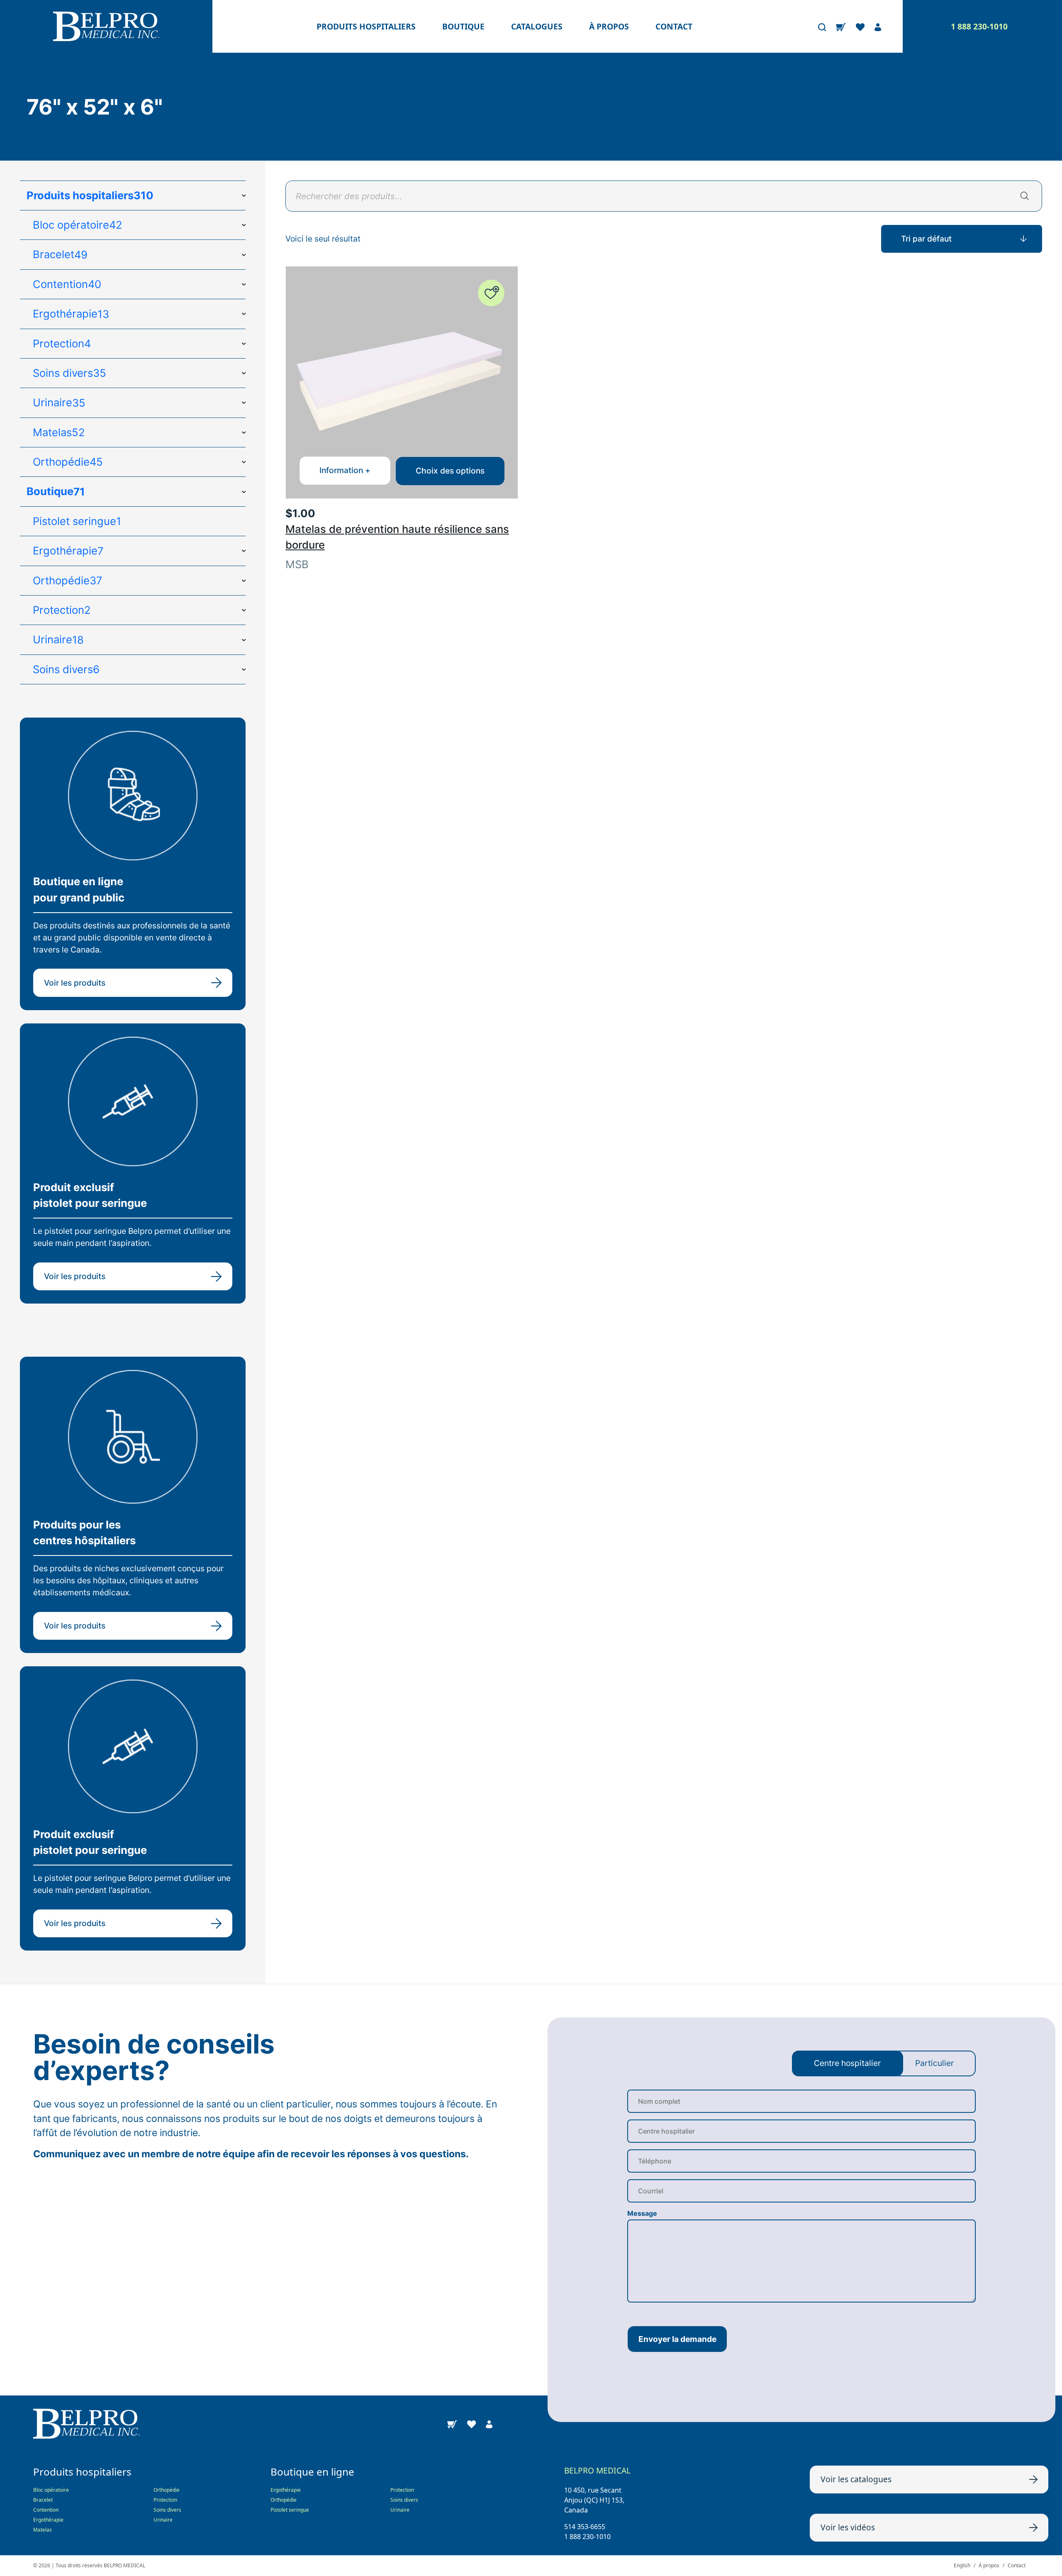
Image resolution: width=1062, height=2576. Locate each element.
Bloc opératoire (51, 2490)
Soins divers (167, 2510)
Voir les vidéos (848, 2527)
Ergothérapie (48, 2520)
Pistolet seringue (290, 2510)
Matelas (43, 2530)
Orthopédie (167, 2490)
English (962, 2565)
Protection (165, 2500)
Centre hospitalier (847, 2063)
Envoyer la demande (677, 2339)
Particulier (934, 2063)
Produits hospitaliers (366, 26)
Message (642, 2213)
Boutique (463, 26)
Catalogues (537, 26)
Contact (674, 26)
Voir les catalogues (856, 2479)
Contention (46, 2510)
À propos (609, 26)
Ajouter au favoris (491, 293)
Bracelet (43, 2500)
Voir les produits (75, 983)
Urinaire (163, 2520)
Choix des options (450, 471)
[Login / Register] (878, 27)
